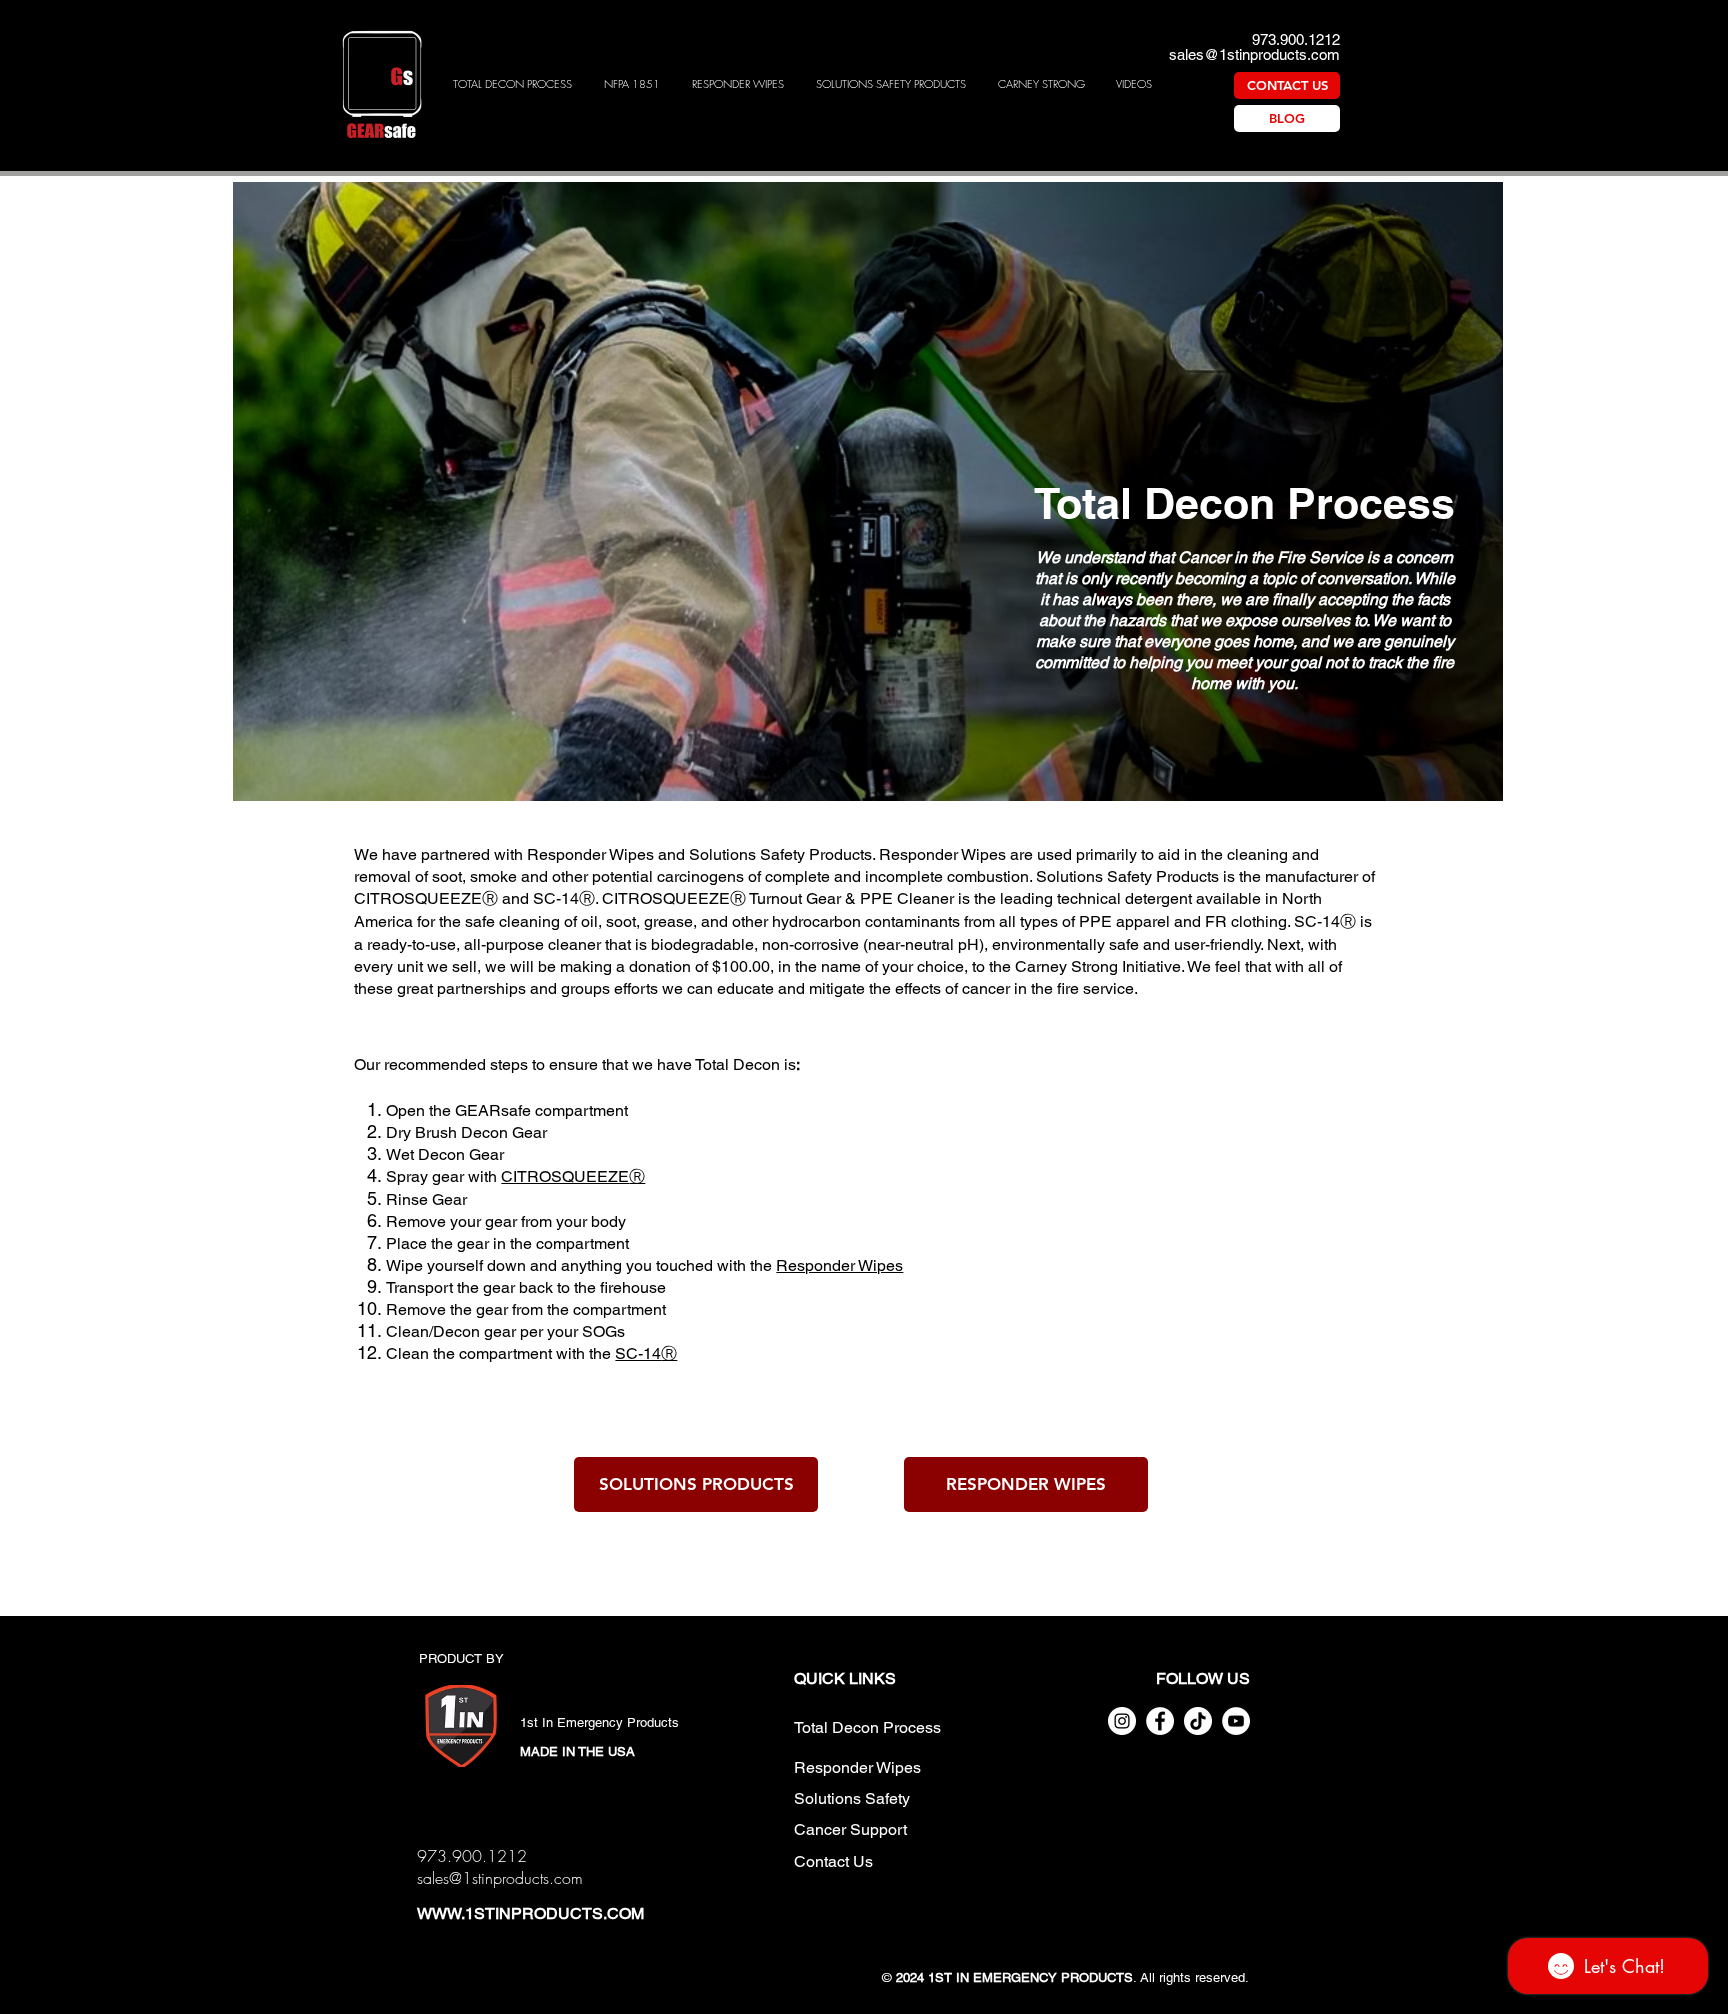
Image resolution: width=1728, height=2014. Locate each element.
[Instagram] (1122, 1721)
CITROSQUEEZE (418, 898)
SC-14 (638, 1353)
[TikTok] (1198, 1721)
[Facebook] (1160, 1721)
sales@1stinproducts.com (1254, 54)
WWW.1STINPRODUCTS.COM (530, 1913)
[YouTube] (1236, 1721)
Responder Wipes (839, 1265)
